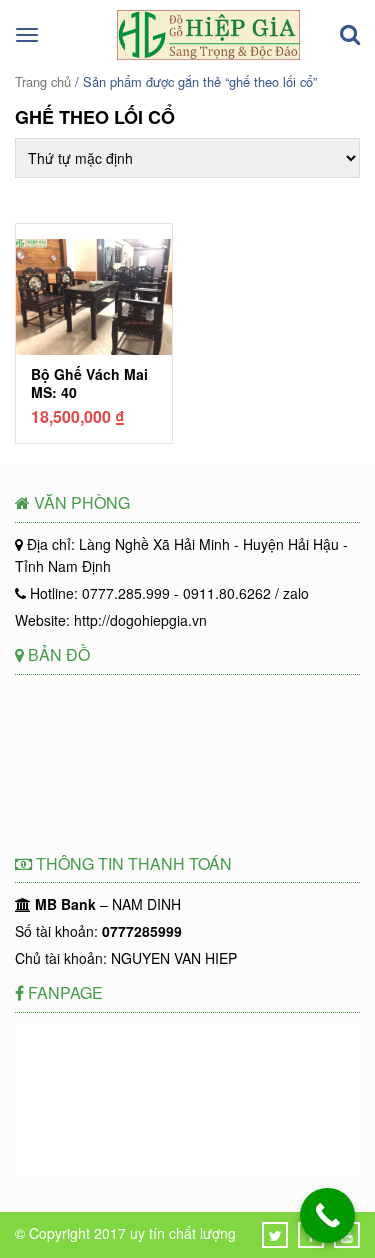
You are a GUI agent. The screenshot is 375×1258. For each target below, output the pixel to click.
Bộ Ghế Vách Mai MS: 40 (89, 383)
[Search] (350, 35)
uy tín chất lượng (183, 1233)
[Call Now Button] (327, 1215)
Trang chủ (43, 81)
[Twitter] (275, 1235)
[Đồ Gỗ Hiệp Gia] (208, 54)
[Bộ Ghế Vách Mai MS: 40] (94, 300)
